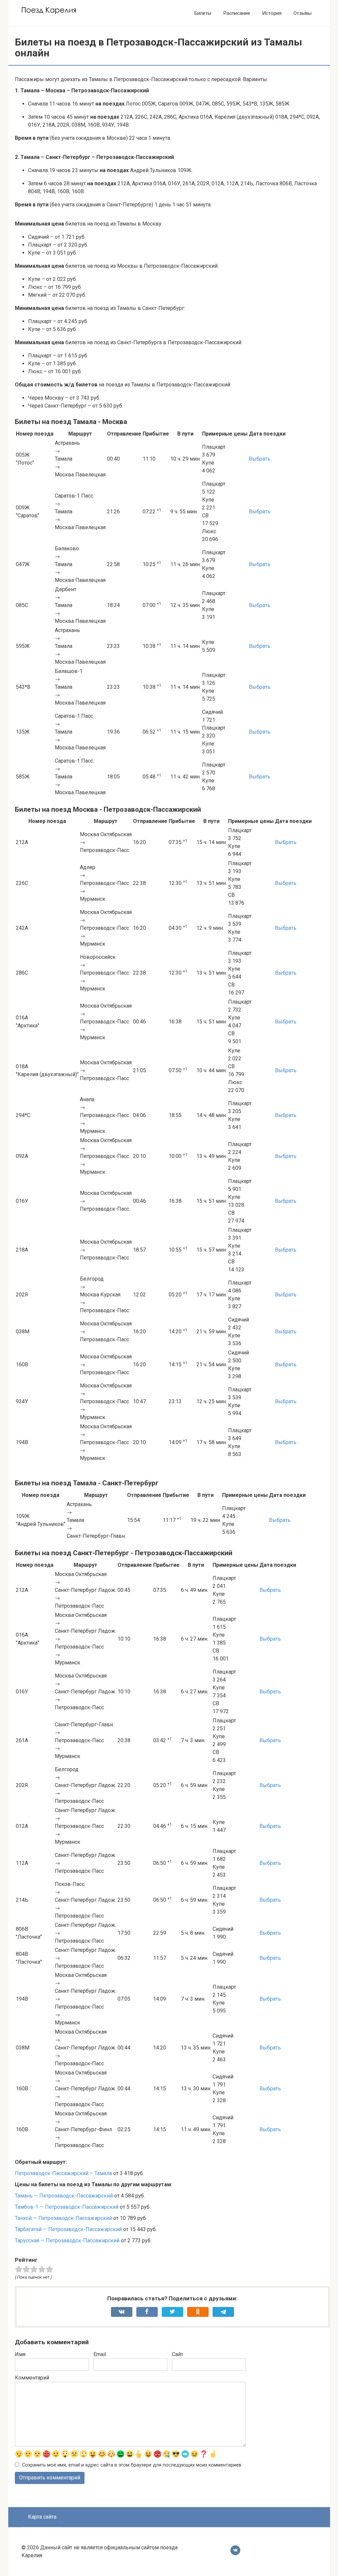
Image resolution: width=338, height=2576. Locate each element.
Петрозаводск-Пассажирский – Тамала (63, 2173)
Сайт (178, 2354)
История (272, 13)
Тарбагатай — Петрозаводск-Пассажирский (68, 2229)
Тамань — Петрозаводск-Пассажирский (64, 2196)
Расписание (237, 13)
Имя (20, 2354)
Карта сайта (42, 2517)
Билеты (203, 13)
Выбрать (260, 459)
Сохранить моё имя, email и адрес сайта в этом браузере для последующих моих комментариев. (132, 2465)
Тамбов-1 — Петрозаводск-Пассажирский (67, 2207)
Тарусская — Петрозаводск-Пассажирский (67, 2241)
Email (100, 2354)
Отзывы (303, 13)
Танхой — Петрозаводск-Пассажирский (63, 2218)
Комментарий (32, 2378)
